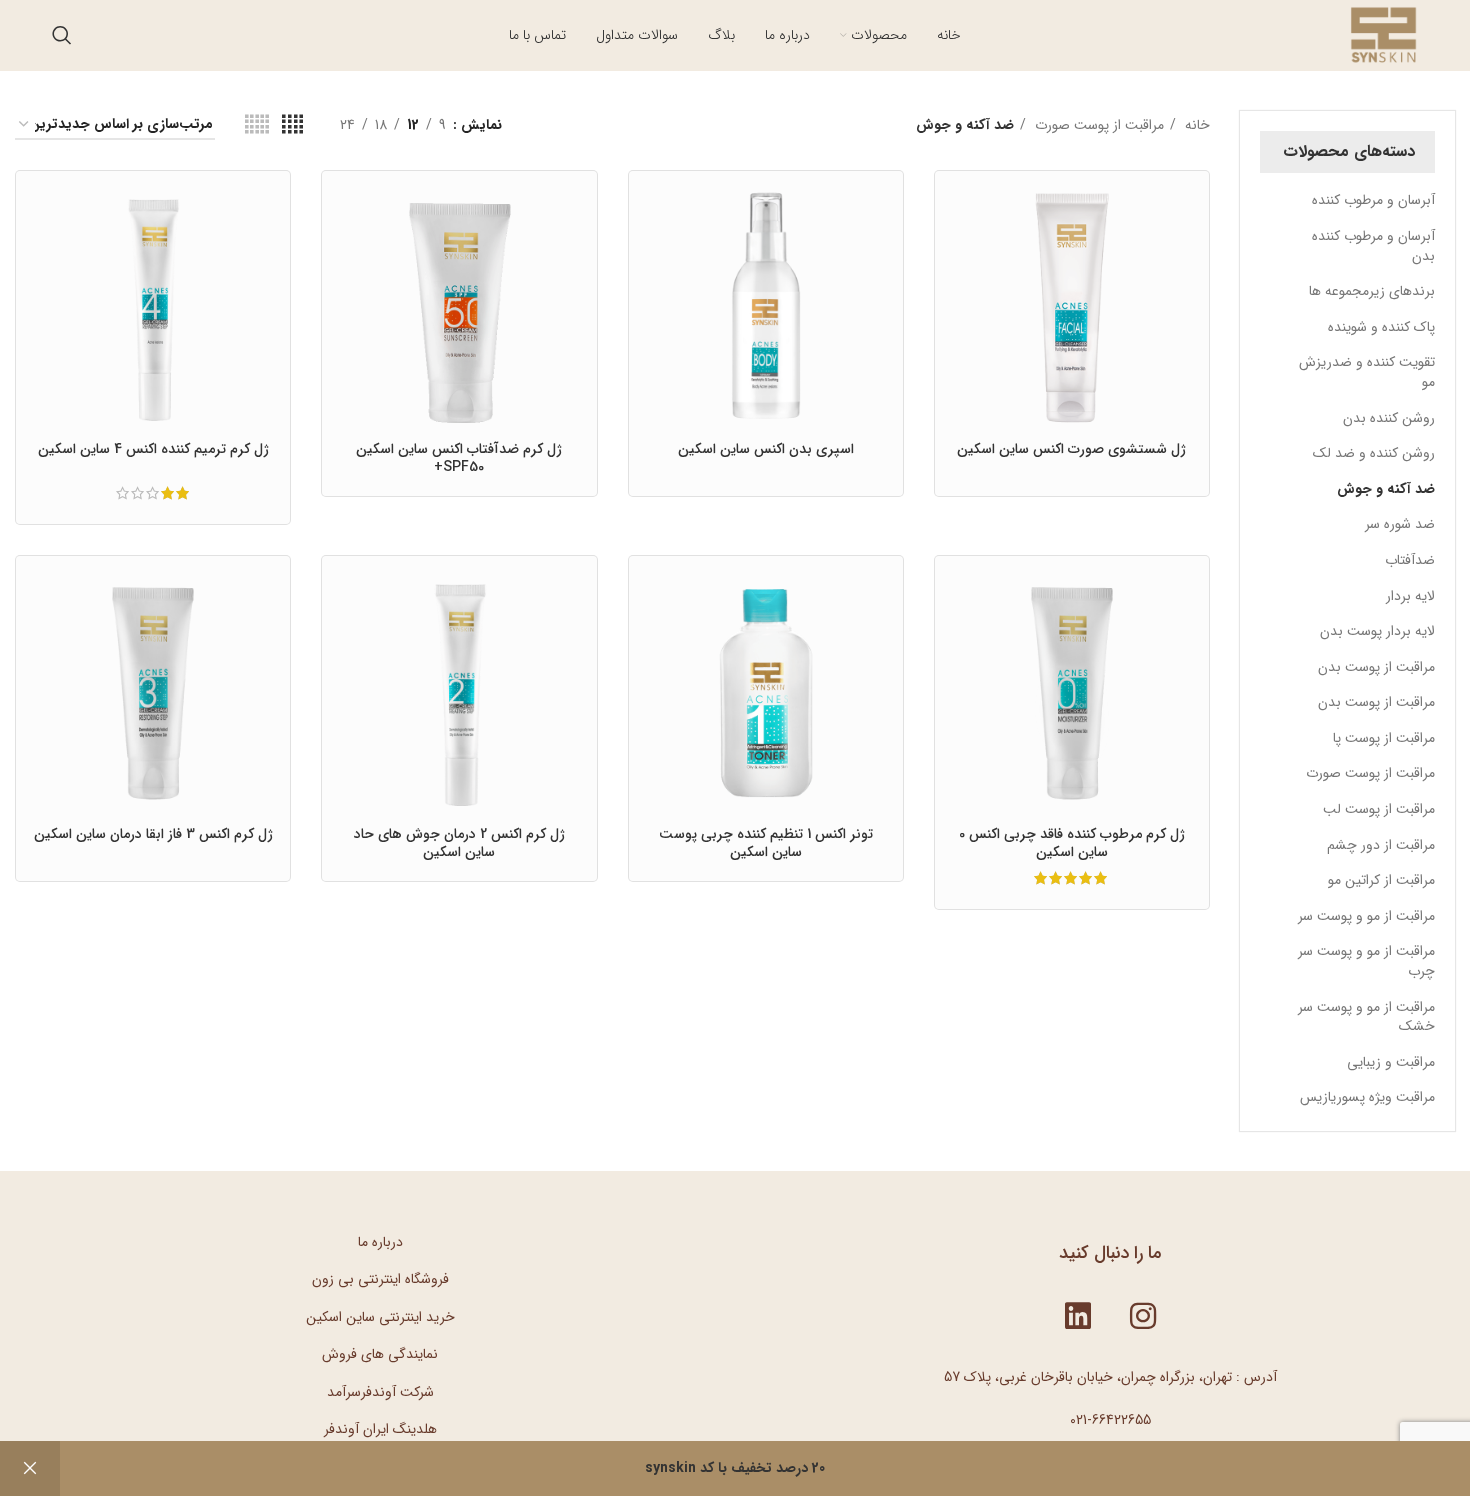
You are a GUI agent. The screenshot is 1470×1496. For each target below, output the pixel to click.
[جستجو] (62, 35)
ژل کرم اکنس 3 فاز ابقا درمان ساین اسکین (153, 834)
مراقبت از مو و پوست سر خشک (1366, 1017)
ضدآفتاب (1410, 560)
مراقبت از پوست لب (1379, 809)
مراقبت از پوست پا (1384, 738)
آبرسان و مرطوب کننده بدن (1373, 246)
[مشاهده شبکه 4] (292, 125)
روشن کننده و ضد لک (1374, 453)
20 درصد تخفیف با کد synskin (735, 1468)
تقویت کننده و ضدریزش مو (1367, 372)
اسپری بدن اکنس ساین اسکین (766, 449)
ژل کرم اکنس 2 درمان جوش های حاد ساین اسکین (459, 843)
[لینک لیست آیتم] (380, 1242)
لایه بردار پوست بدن (1377, 631)
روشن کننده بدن (1389, 418)
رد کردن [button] (30, 1468)
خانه (1195, 125)
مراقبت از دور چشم (1381, 845)
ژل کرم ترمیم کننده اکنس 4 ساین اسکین (153, 449)
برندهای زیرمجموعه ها (1372, 291)
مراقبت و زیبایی (1391, 1062)
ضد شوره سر (1400, 524)
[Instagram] (1143, 1316)
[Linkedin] (1078, 1316)
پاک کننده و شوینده (1381, 327)
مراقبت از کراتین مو (1381, 880)
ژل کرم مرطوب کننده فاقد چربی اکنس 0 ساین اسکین (1072, 843)
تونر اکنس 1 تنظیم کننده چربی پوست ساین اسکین (766, 843)
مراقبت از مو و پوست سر (1366, 916)
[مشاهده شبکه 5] (257, 125)
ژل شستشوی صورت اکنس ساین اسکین (1071, 449)
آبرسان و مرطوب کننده (1373, 200)
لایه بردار (1410, 596)
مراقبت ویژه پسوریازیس (1367, 1097)
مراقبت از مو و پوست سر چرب (1366, 961)
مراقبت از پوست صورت (1370, 773)
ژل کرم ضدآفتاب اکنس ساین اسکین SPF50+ (459, 458)
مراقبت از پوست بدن (1376, 667)
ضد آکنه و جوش (1386, 489)
